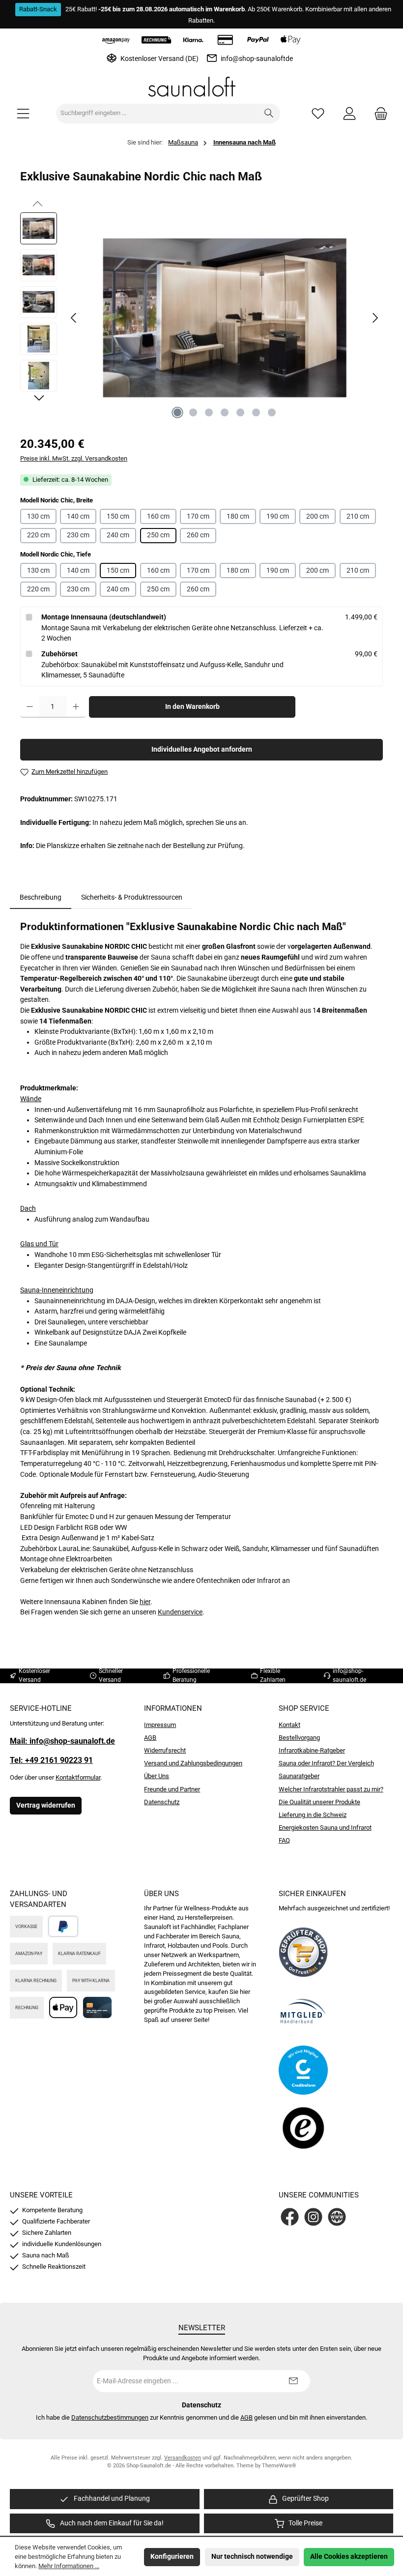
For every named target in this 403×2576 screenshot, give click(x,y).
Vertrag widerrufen (46, 1805)
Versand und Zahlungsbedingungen (193, 1763)
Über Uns (157, 1776)
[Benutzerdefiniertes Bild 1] (303, 1952)
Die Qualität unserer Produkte (319, 1802)
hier (145, 1602)
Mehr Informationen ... (69, 2566)
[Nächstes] (375, 318)
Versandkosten (183, 2458)
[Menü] (23, 113)
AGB (150, 1738)
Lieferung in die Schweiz (313, 1815)
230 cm (78, 535)
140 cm (78, 516)
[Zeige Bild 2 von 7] (193, 412)
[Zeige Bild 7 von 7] (272, 412)
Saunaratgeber (299, 1776)
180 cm (238, 516)
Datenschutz (162, 1802)
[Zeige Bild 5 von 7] (240, 412)
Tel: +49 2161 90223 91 (51, 1760)
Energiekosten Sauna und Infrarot (325, 1828)
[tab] (41, 898)
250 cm (158, 535)
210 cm (358, 516)
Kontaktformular (78, 1777)
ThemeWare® (279, 2466)
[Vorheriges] (74, 318)
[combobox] (157, 114)
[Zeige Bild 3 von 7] (209, 412)
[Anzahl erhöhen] (76, 707)
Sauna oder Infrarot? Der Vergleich (326, 1763)
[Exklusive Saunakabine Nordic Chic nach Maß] (224, 318)
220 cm (38, 535)
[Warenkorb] (378, 113)
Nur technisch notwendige (252, 2557)
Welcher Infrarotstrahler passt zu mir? (331, 1789)
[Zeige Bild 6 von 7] (256, 412)
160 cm (158, 516)
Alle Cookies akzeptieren (349, 2557)
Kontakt (289, 1725)
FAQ (284, 1840)
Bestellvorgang (299, 1738)
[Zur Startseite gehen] (201, 87)
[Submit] (293, 2381)
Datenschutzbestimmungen (110, 2417)
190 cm (278, 516)
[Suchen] (269, 114)
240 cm (118, 535)
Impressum (160, 1725)
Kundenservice (180, 1612)
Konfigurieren (172, 2557)
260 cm (198, 535)
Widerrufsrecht (165, 1750)
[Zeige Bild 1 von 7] (177, 412)
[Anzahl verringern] (30, 707)
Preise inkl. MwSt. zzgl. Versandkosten (74, 458)
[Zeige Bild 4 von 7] (225, 412)
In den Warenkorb (192, 707)
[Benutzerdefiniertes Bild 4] (303, 2129)
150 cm (118, 516)
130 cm (38, 516)
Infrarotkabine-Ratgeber (312, 1750)
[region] (201, 318)
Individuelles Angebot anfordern (202, 749)
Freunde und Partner (172, 1789)
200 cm (317, 516)
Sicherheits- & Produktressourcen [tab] (132, 897)
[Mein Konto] (349, 113)
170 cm (198, 516)
